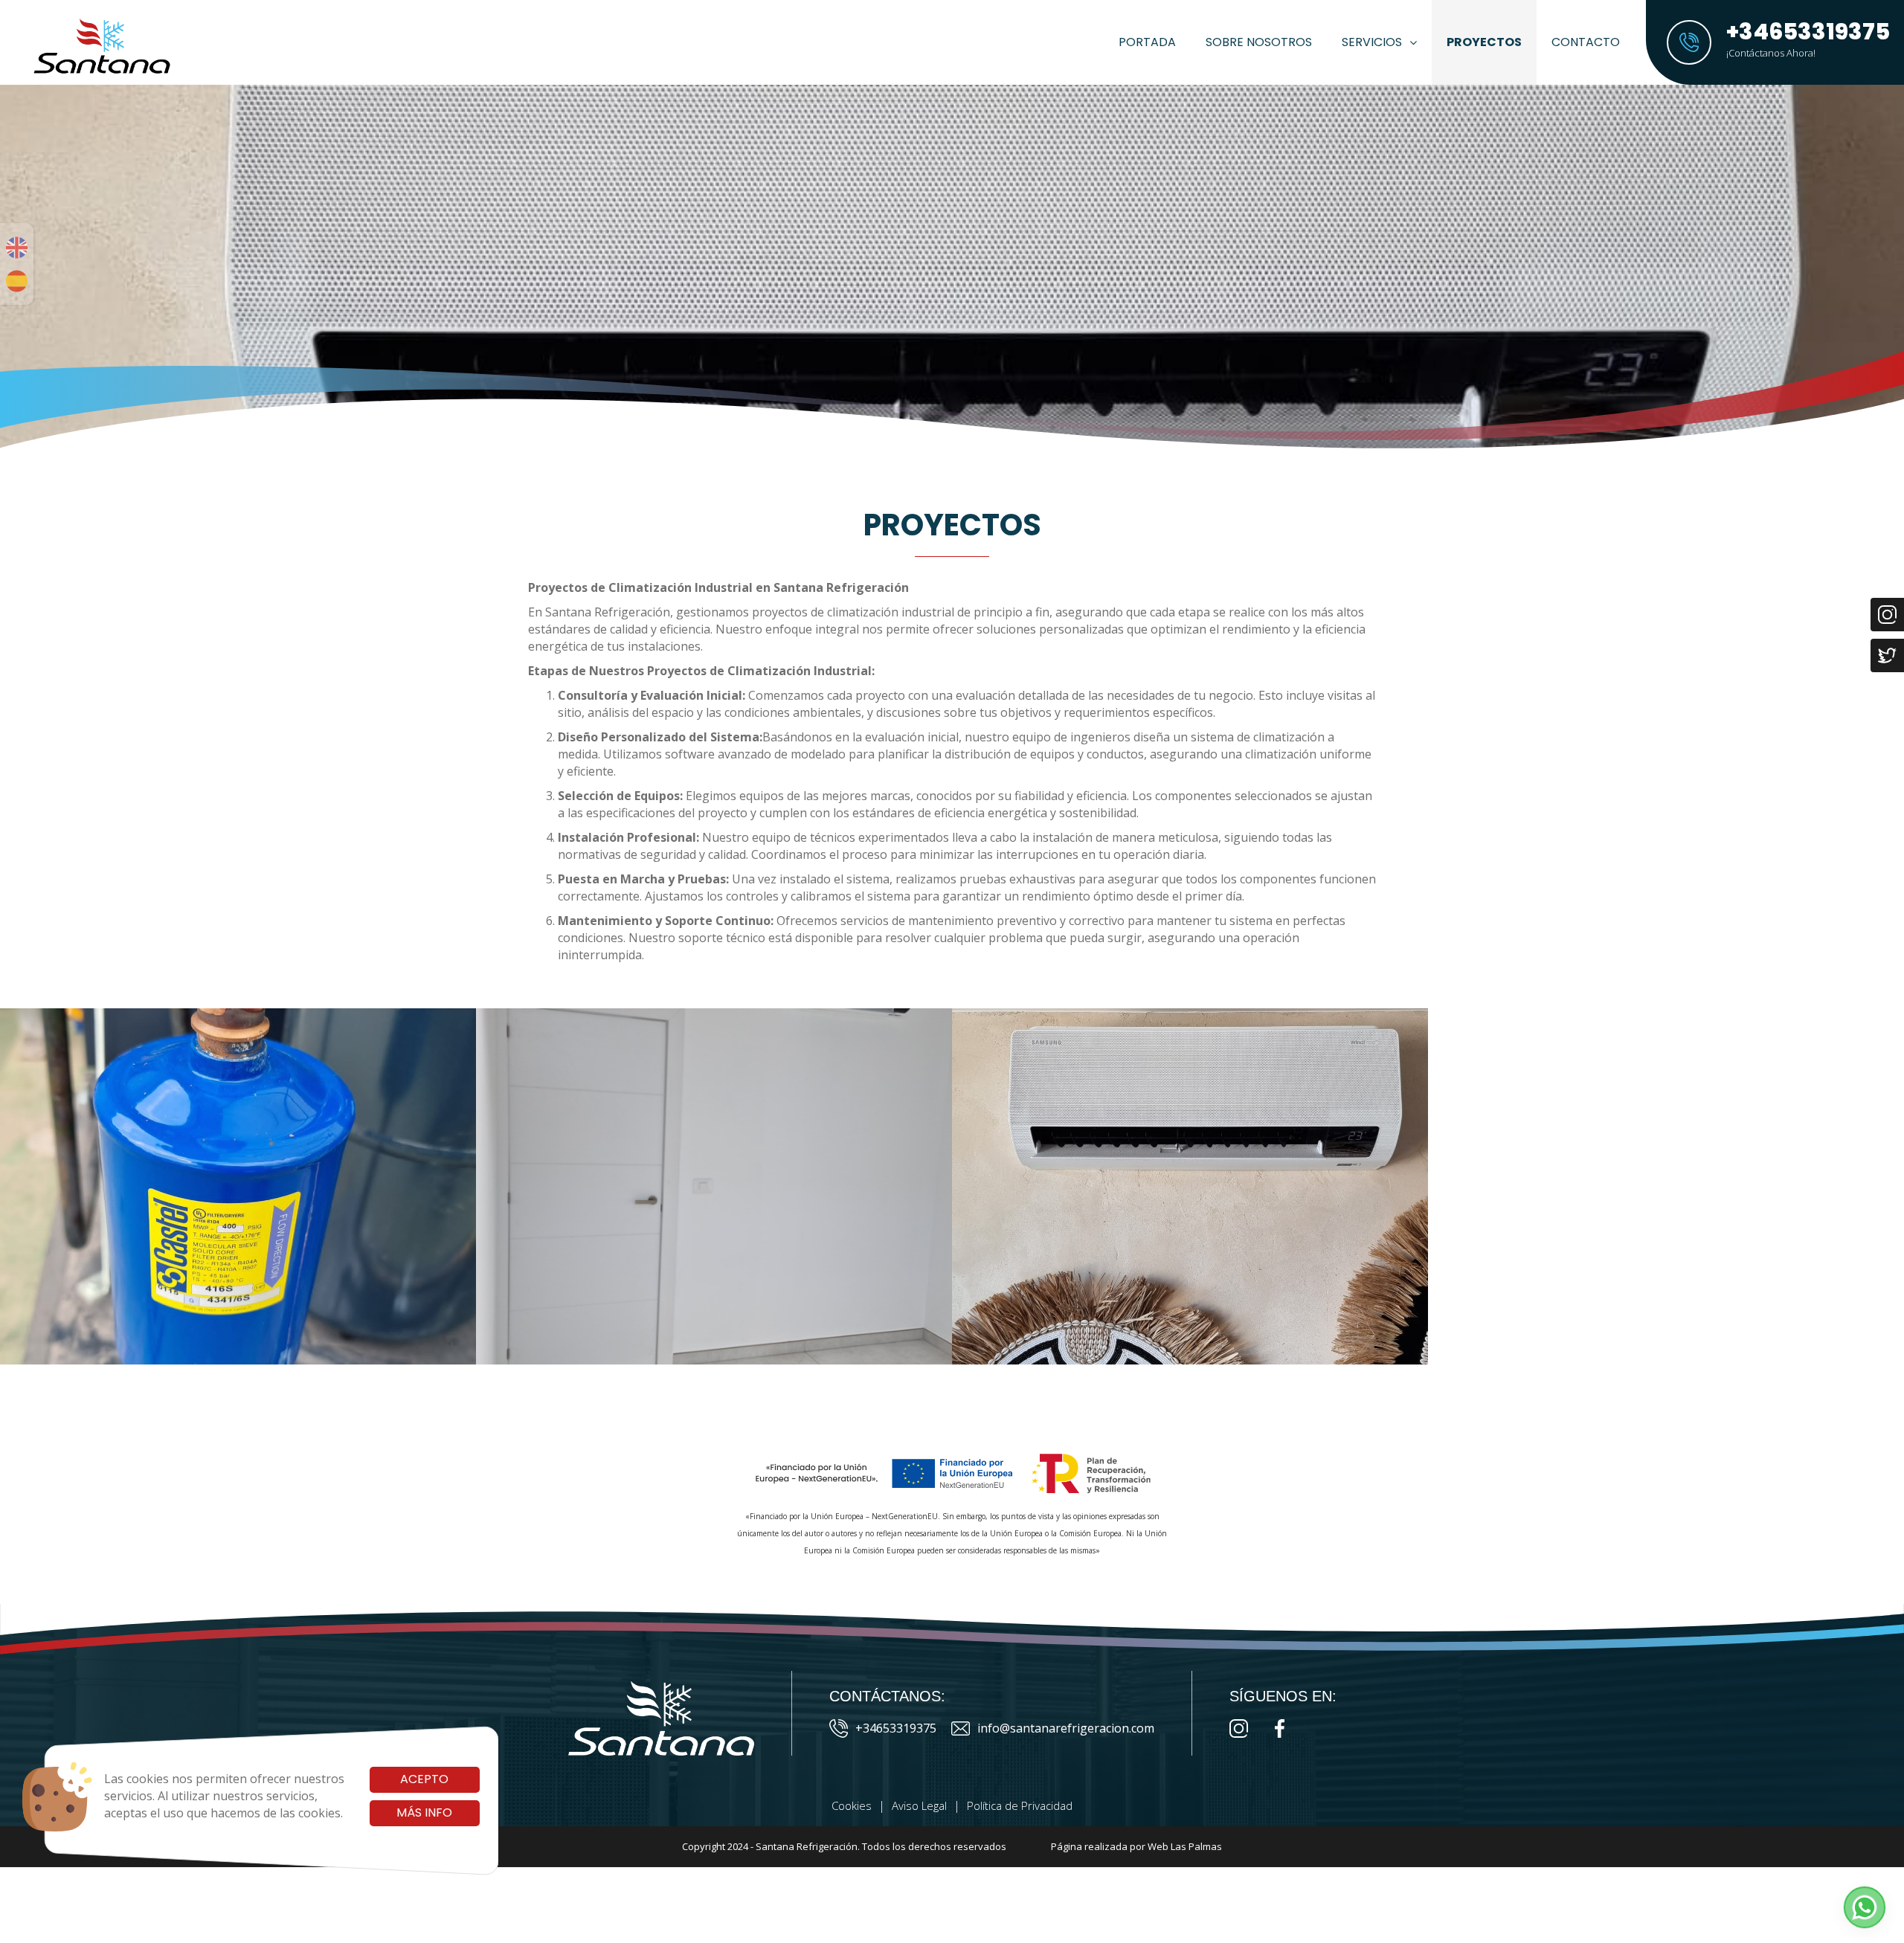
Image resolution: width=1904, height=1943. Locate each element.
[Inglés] (17, 248)
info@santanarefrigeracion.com (1066, 1728)
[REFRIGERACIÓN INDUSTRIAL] (238, 1186)
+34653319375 (896, 1728)
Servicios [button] (1372, 42)
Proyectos (1484, 42)
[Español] (17, 281)
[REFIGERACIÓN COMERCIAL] (714, 1186)
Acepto (424, 1779)
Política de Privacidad (1020, 1805)
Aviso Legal (919, 1805)
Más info (424, 1812)
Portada (1147, 42)
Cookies (852, 1805)
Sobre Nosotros (1259, 42)
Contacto (1586, 42)
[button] (1865, 1907)
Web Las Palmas (1185, 1846)
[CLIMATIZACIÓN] (1190, 1186)
